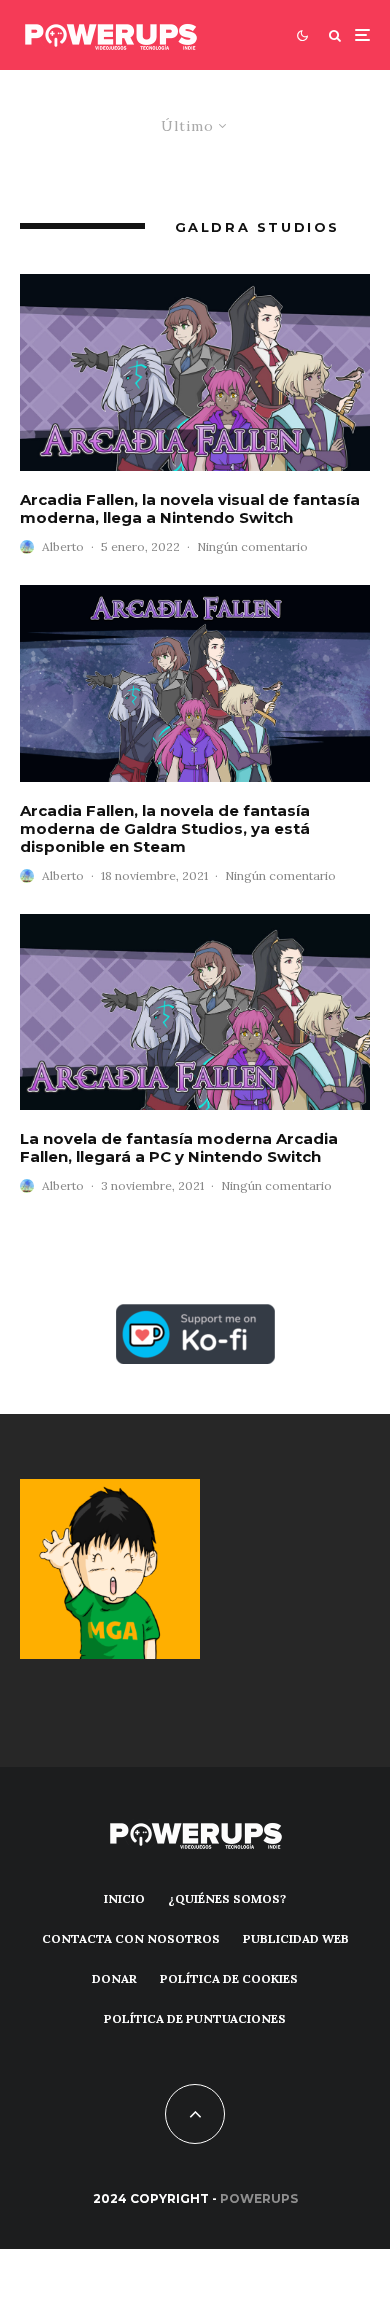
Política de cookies (229, 1978)
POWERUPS (259, 2198)
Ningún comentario (252, 546)
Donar (114, 1978)
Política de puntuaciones (195, 2018)
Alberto (63, 546)
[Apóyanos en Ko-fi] (195, 1315)
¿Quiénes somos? (227, 1898)
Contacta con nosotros (131, 1938)
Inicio (124, 1898)
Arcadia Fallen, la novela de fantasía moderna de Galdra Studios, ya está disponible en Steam (165, 829)
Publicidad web (296, 1938)
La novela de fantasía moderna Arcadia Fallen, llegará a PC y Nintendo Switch (179, 1148)
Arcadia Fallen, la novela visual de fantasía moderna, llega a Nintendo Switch (190, 509)
